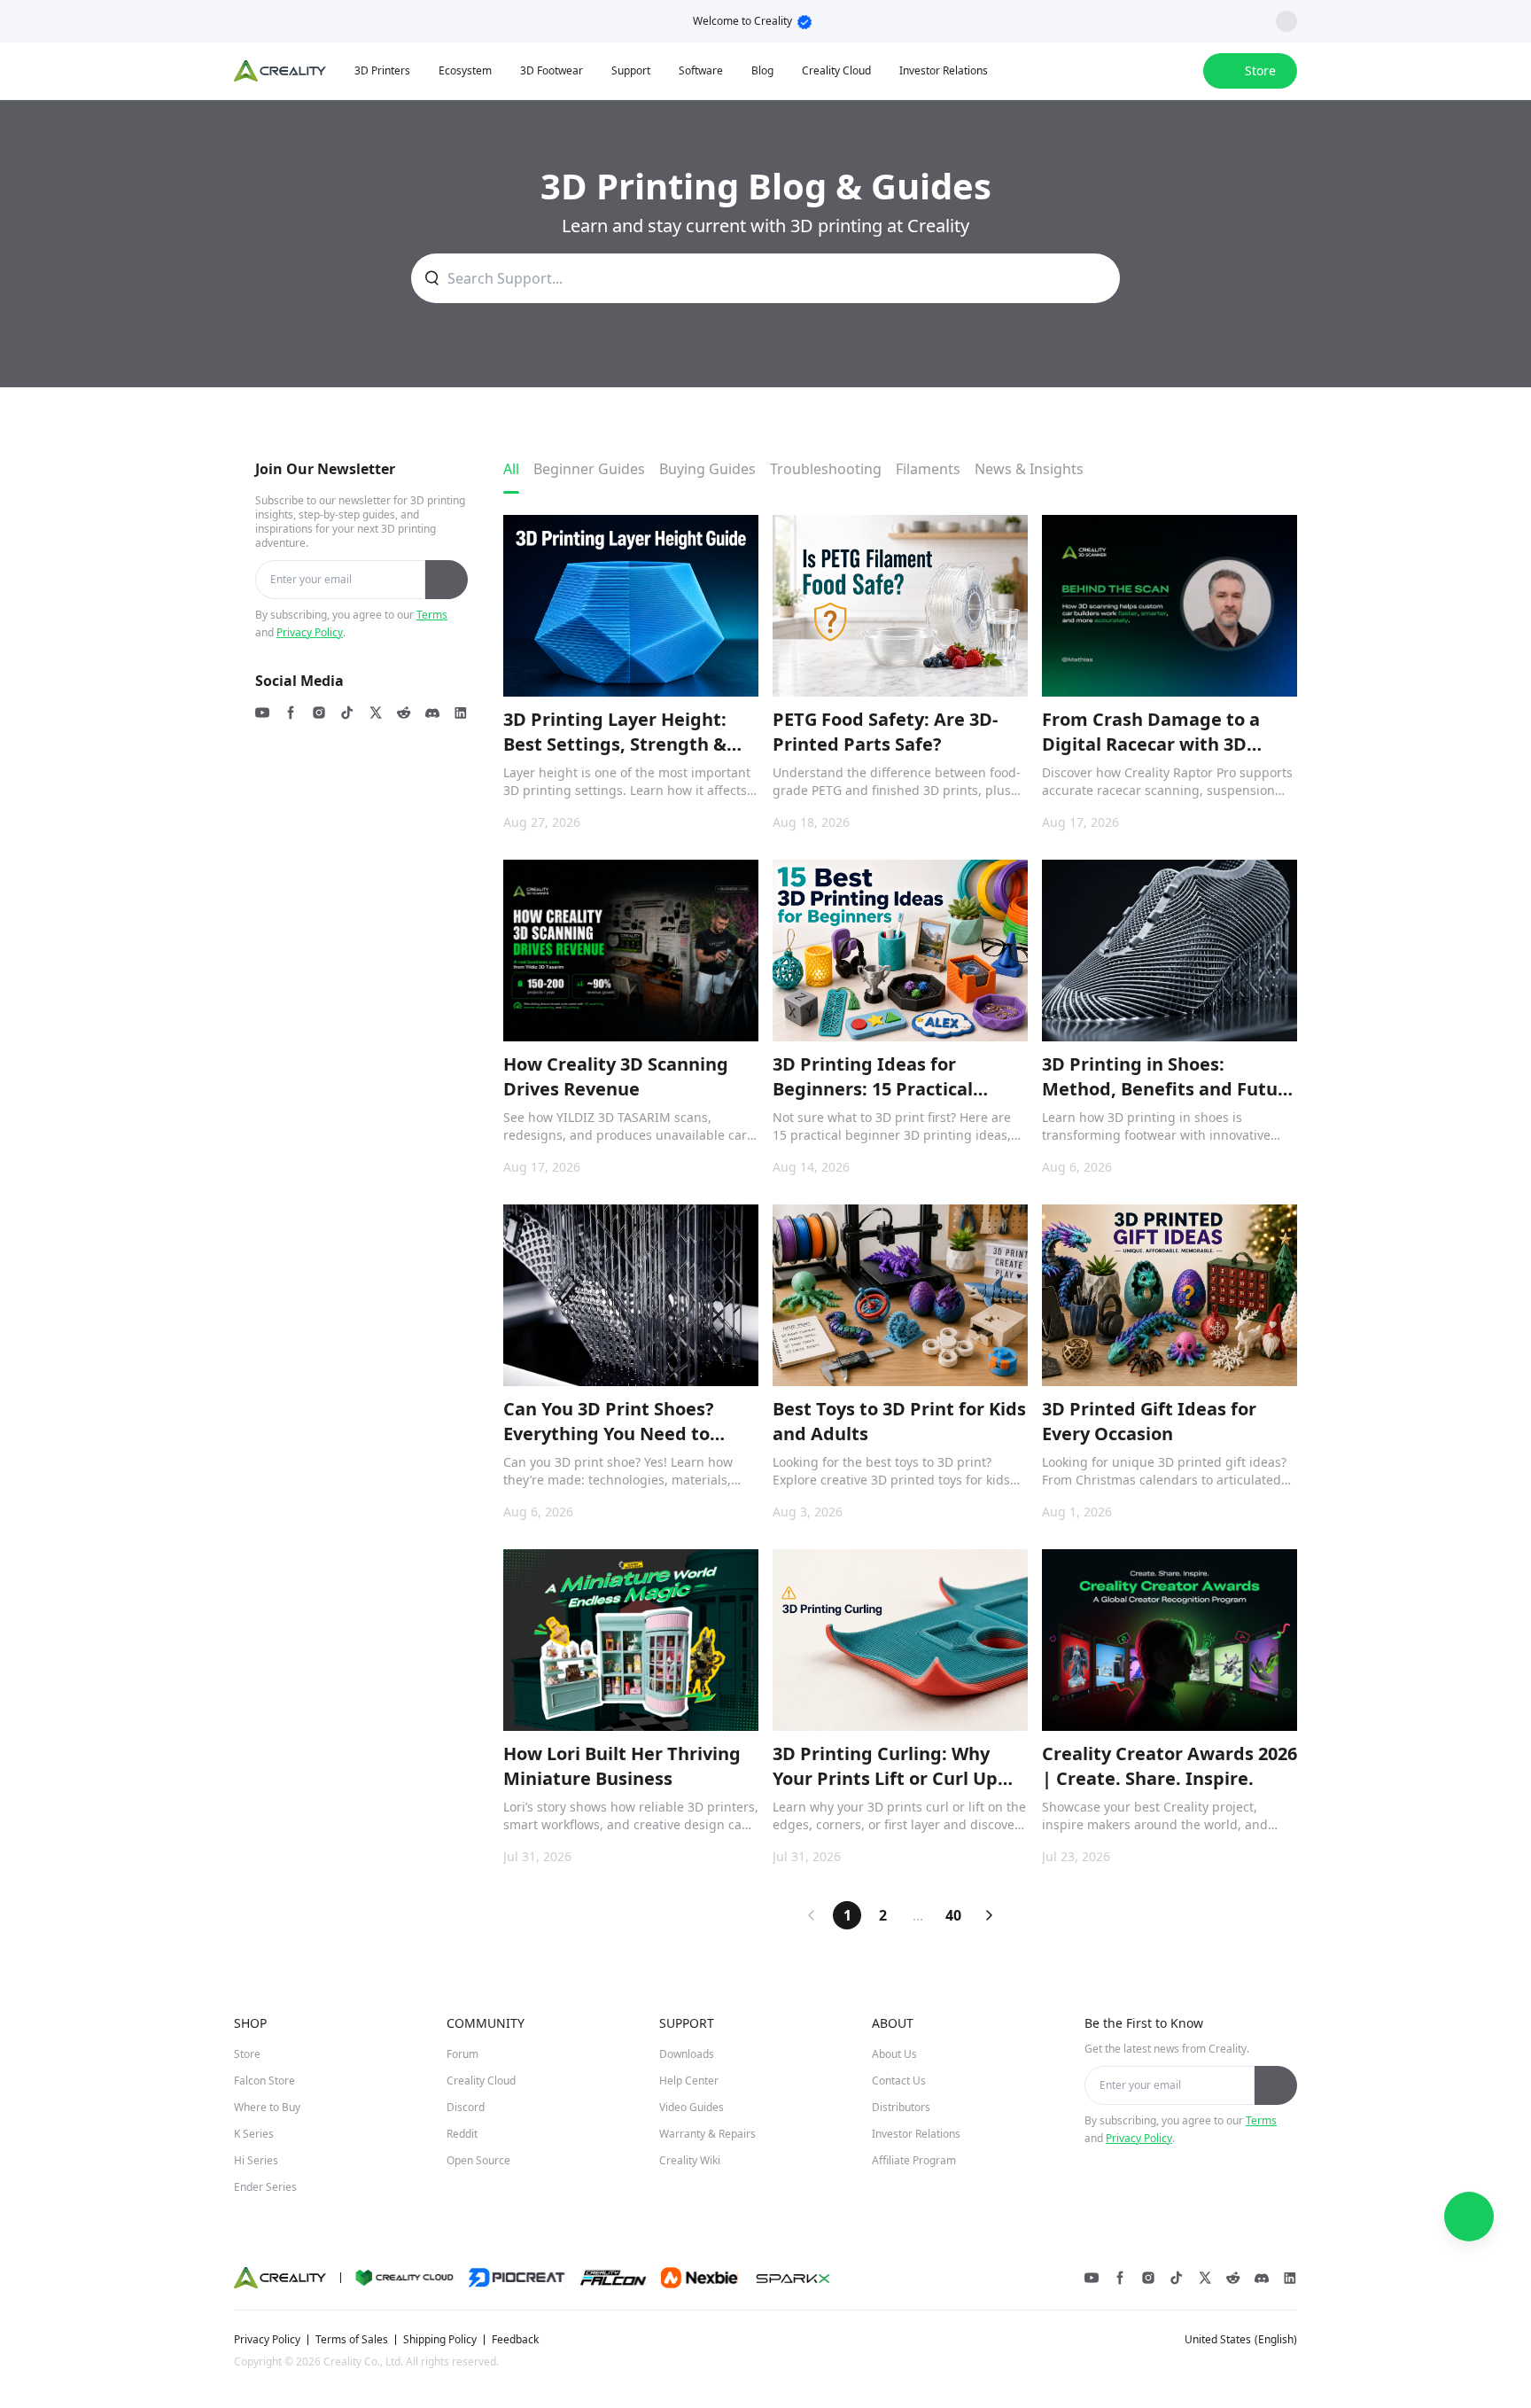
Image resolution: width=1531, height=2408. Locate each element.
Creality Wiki (690, 2160)
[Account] (1178, 71)
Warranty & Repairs (707, 2134)
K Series (254, 2134)
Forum (462, 2054)
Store (247, 2054)
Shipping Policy (440, 2340)
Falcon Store (264, 2081)
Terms (432, 615)
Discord (466, 2107)
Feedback (515, 2340)
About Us (894, 2054)
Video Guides (692, 2107)
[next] (989, 1915)
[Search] (1143, 71)
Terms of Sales (352, 2340)
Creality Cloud (481, 2081)
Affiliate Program (914, 2160)
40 (953, 1915)
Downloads (687, 2054)
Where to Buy (267, 2107)
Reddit (462, 2134)
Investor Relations (916, 2134)
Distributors (901, 2107)
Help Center (689, 2081)
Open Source (478, 2160)
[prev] (812, 1915)
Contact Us (899, 2081)
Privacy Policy (310, 632)
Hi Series (256, 2160)
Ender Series (265, 2187)
